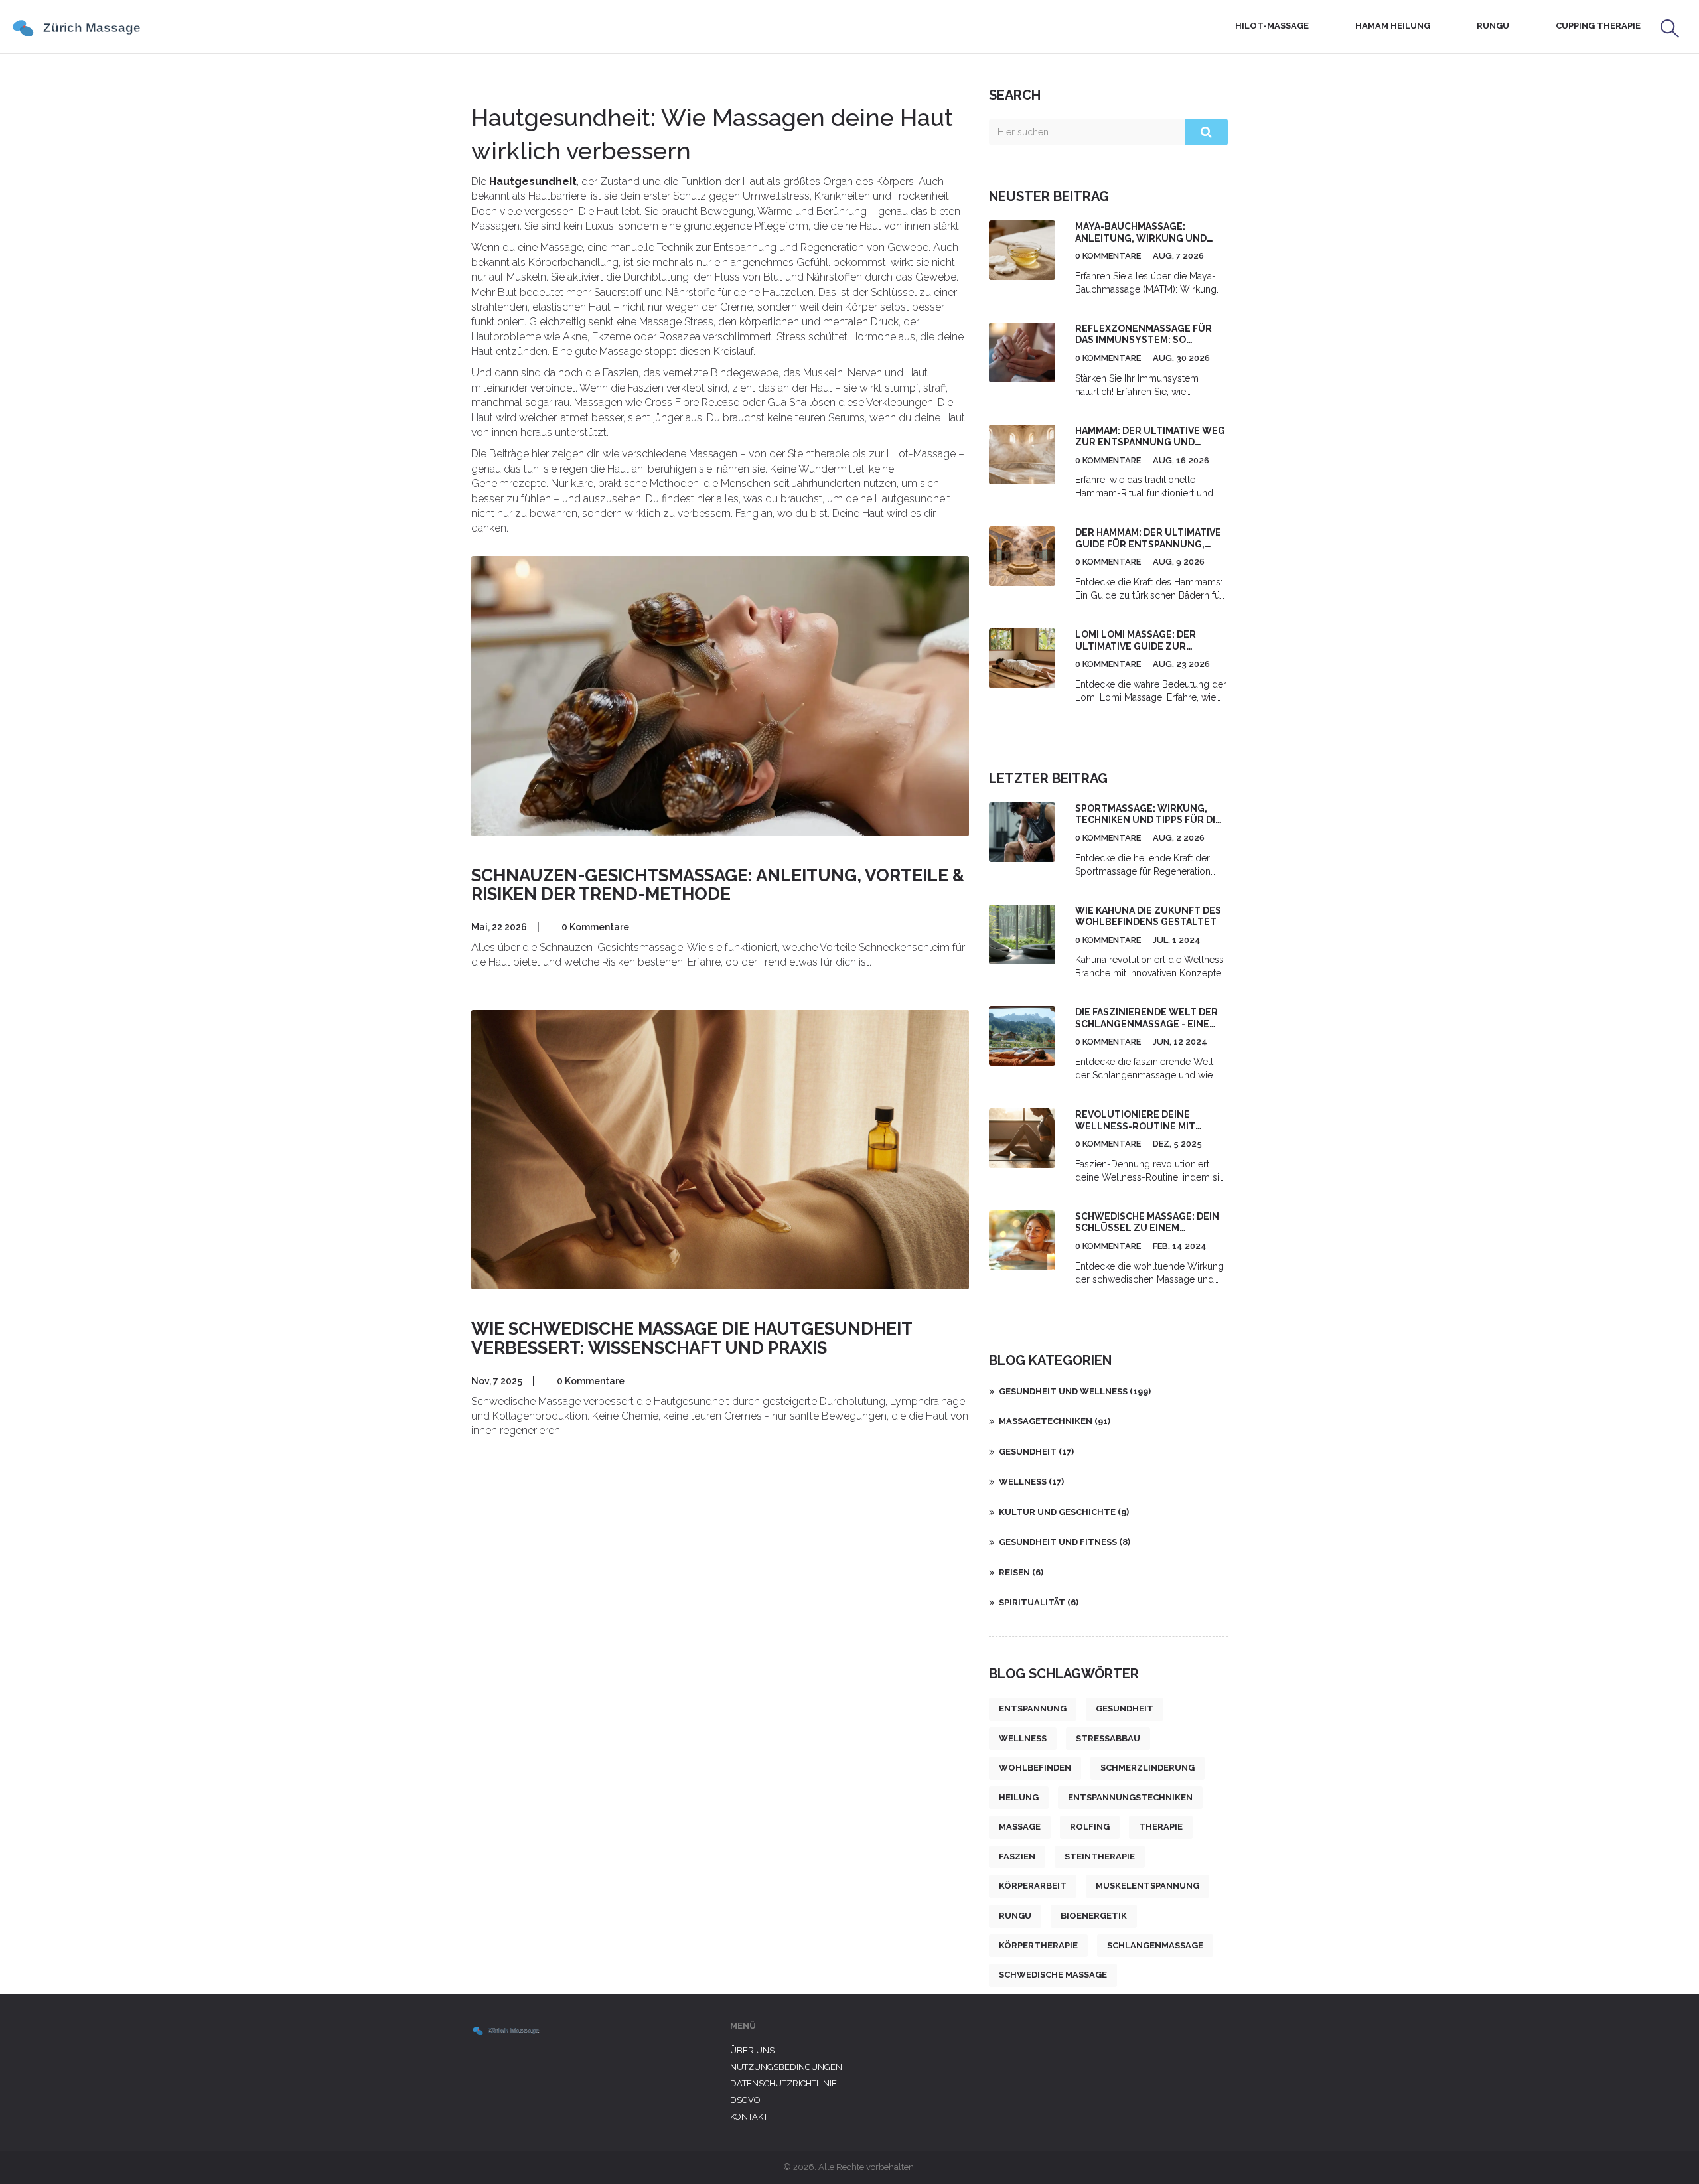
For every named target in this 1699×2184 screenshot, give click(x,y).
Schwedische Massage (1053, 1975)
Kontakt (749, 2117)
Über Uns (752, 2050)
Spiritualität (1039, 1602)
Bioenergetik (1094, 1916)
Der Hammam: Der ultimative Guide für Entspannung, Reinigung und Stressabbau (1150, 544)
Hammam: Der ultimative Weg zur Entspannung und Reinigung (1150, 442)
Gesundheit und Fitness (1065, 1542)
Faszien (1017, 1856)
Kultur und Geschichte (1064, 1512)
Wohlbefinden (1035, 1768)
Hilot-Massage (1272, 26)
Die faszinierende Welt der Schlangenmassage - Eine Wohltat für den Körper (1146, 1024)
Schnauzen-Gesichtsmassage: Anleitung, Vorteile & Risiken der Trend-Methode (718, 885)
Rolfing (1090, 1827)
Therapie (1161, 1827)
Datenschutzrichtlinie (783, 2083)
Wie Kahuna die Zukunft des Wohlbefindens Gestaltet (1148, 916)
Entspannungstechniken (1130, 1797)
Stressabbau (1108, 1738)
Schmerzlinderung (1147, 1768)
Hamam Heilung (1393, 26)
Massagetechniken (1055, 1421)
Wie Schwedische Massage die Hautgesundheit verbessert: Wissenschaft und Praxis (692, 1338)
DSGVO (745, 2100)
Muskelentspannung (1147, 1886)
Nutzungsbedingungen (786, 2067)
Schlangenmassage (1155, 1945)
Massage (1020, 1827)
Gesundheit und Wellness (1075, 1391)
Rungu (1493, 26)
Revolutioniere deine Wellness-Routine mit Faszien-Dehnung (1135, 1126)
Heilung (1019, 1797)
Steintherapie (1100, 1856)
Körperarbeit (1033, 1886)
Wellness (1031, 1482)
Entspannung (1033, 1709)
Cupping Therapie (1598, 26)
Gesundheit (1036, 1452)
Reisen (1021, 1572)
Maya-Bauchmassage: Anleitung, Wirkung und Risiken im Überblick (1141, 238)
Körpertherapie (1038, 1945)
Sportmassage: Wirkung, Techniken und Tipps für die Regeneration (1148, 820)
